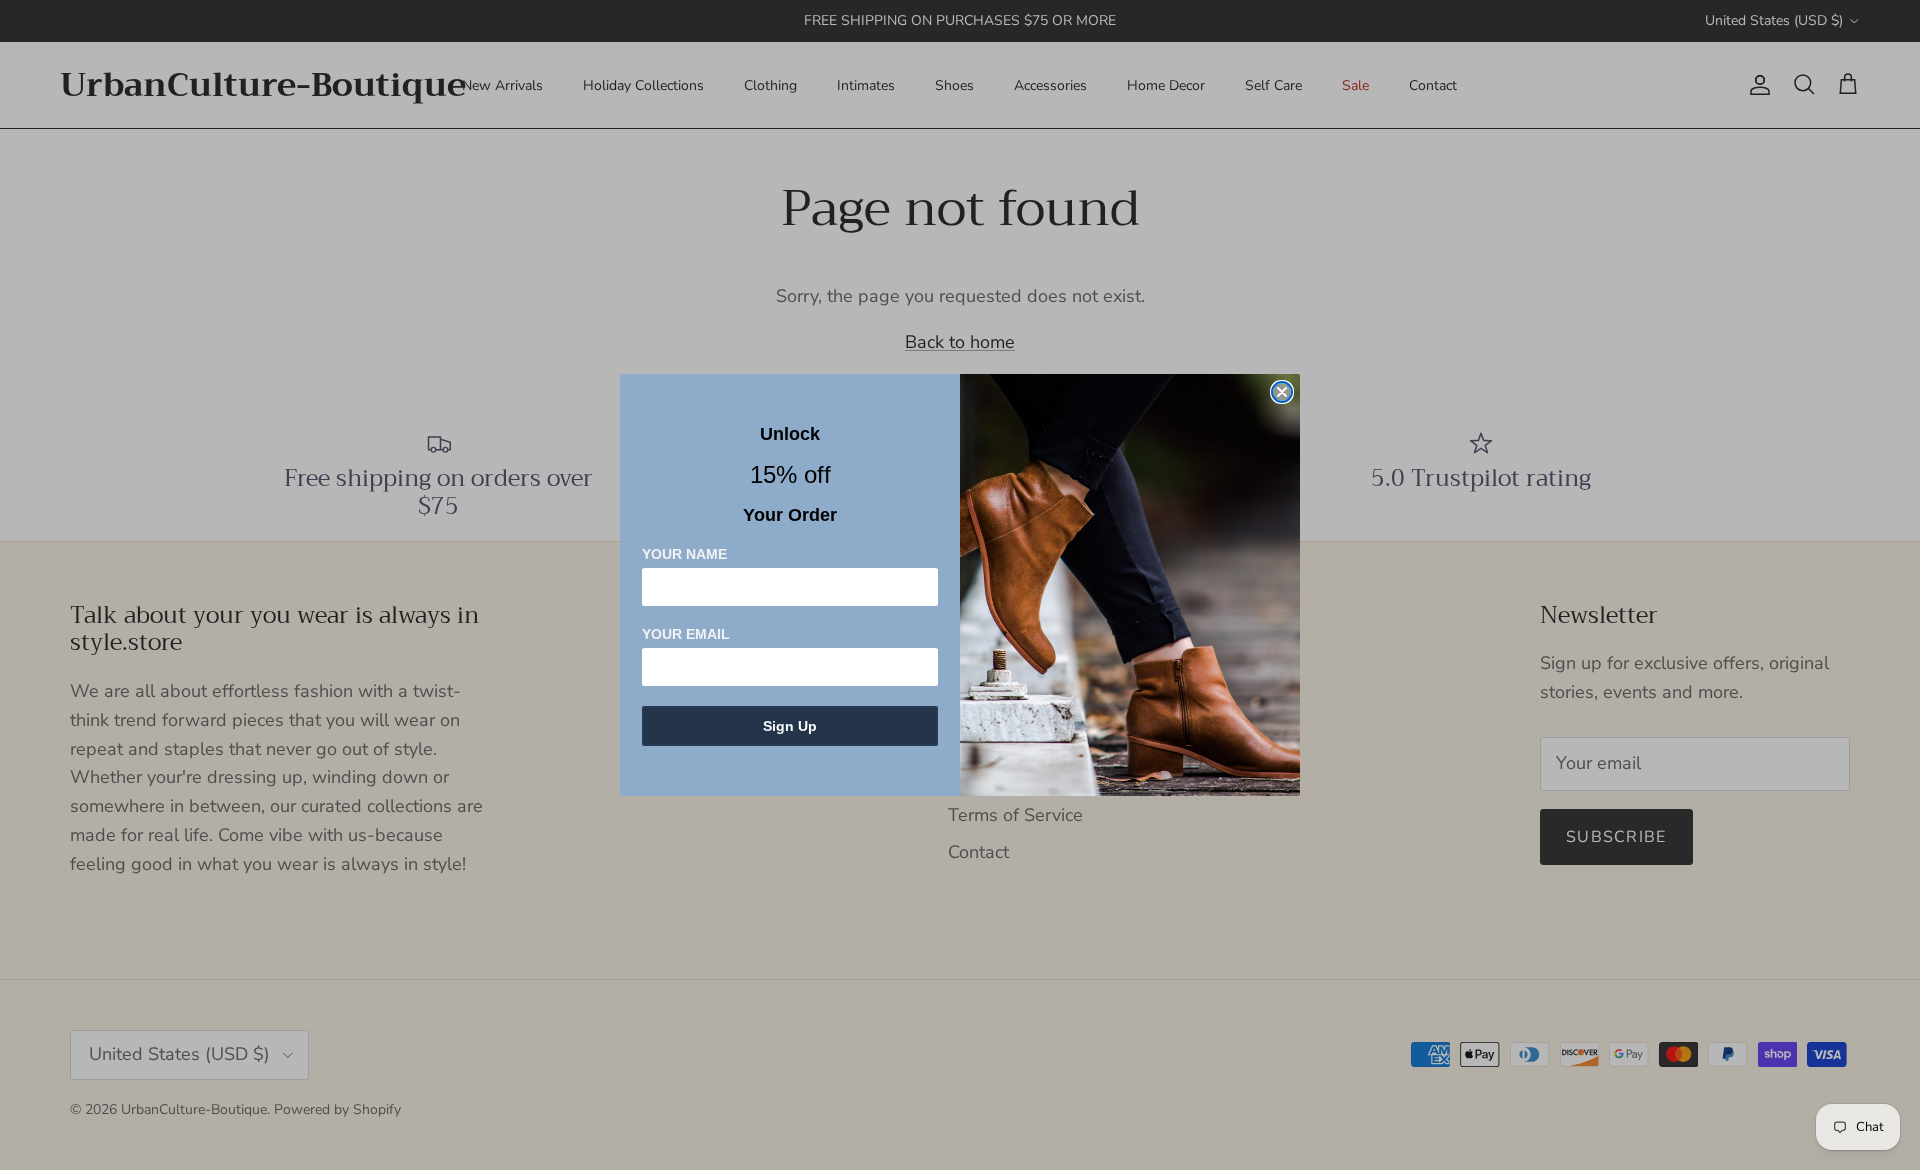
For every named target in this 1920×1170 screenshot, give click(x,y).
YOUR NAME (684, 554)
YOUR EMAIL (686, 634)
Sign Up (790, 726)
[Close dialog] (1282, 392)
